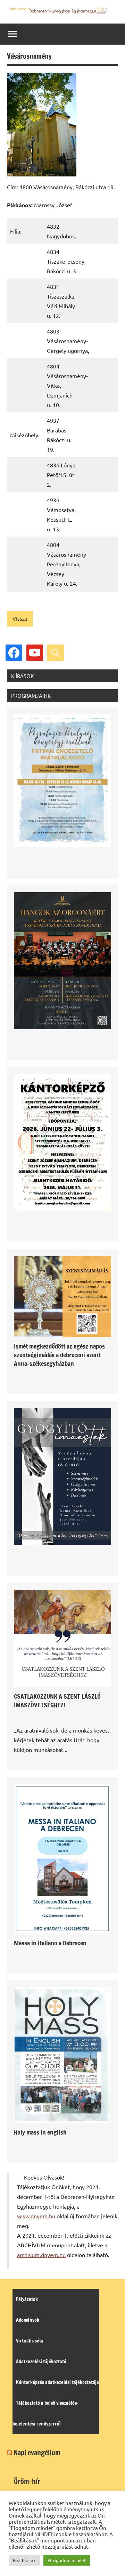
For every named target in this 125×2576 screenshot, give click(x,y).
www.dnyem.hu (36, 2216)
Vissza (20, 618)
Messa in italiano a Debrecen (50, 1943)
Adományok (28, 2320)
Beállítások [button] (24, 2560)
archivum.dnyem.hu (41, 2255)
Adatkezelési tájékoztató (41, 2362)
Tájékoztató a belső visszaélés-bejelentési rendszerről (46, 2413)
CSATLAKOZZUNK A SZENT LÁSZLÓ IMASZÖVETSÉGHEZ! (57, 1701)
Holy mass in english (40, 2132)
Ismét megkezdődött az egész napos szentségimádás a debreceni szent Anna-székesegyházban (59, 1355)
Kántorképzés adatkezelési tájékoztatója (57, 2382)
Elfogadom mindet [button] (67, 2560)
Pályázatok (27, 2299)
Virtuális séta (30, 2341)
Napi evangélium (37, 2453)
